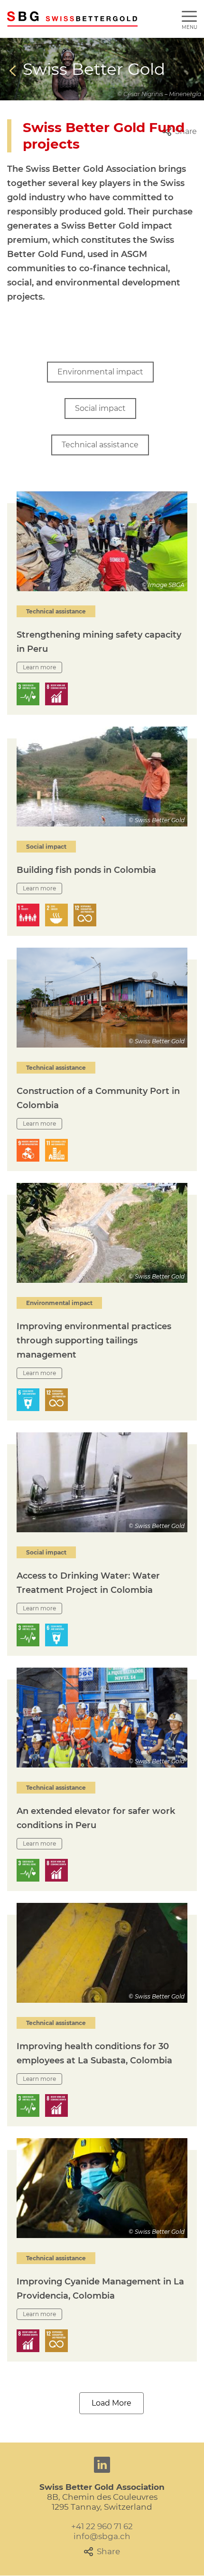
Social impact (100, 408)
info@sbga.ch (102, 2536)
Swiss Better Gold (94, 69)
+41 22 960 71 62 (102, 2526)
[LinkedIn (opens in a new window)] (102, 2465)
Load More (111, 2403)
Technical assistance (100, 445)
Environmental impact (100, 372)
